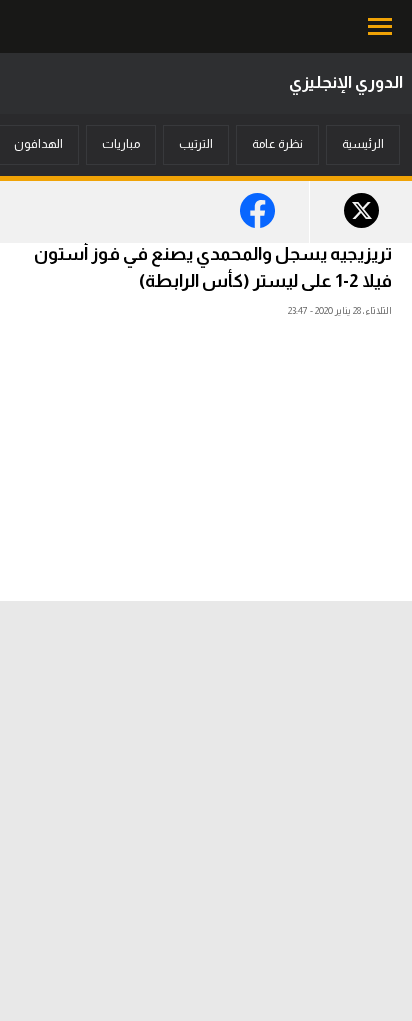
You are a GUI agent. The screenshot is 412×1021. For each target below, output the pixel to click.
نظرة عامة (277, 144)
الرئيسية (363, 144)
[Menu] (382, 26)
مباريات (121, 144)
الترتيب (196, 144)
